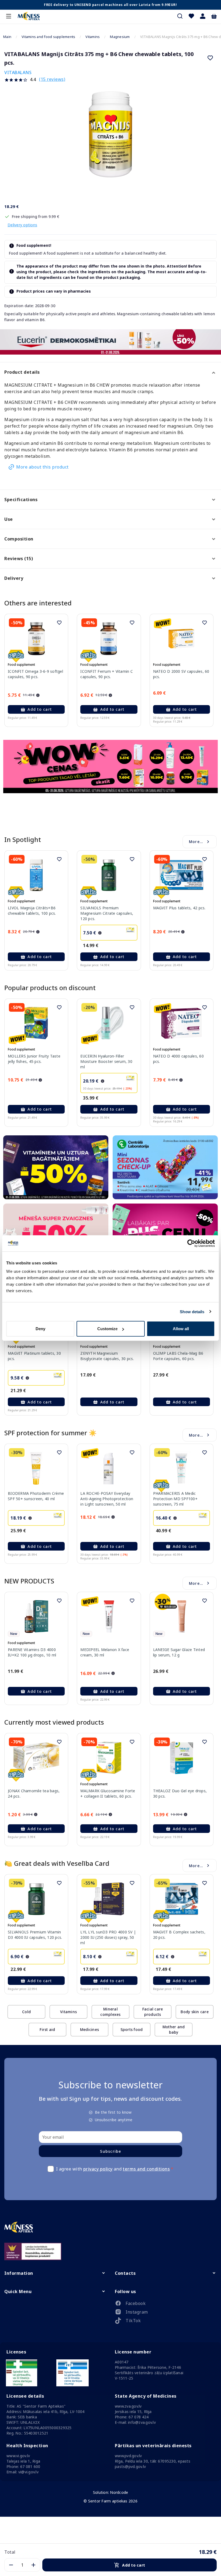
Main (7, 37)
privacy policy (98, 2169)
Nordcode (119, 2492)
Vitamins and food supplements (48, 37)
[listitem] (166, 2304)
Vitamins (93, 37)
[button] (203, 16)
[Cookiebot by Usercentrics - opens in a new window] (191, 1243)
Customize (107, 1329)
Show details (192, 1311)
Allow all (181, 1329)
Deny (40, 1329)
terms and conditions (146, 2169)
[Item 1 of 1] (110, 140)
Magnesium (120, 37)
